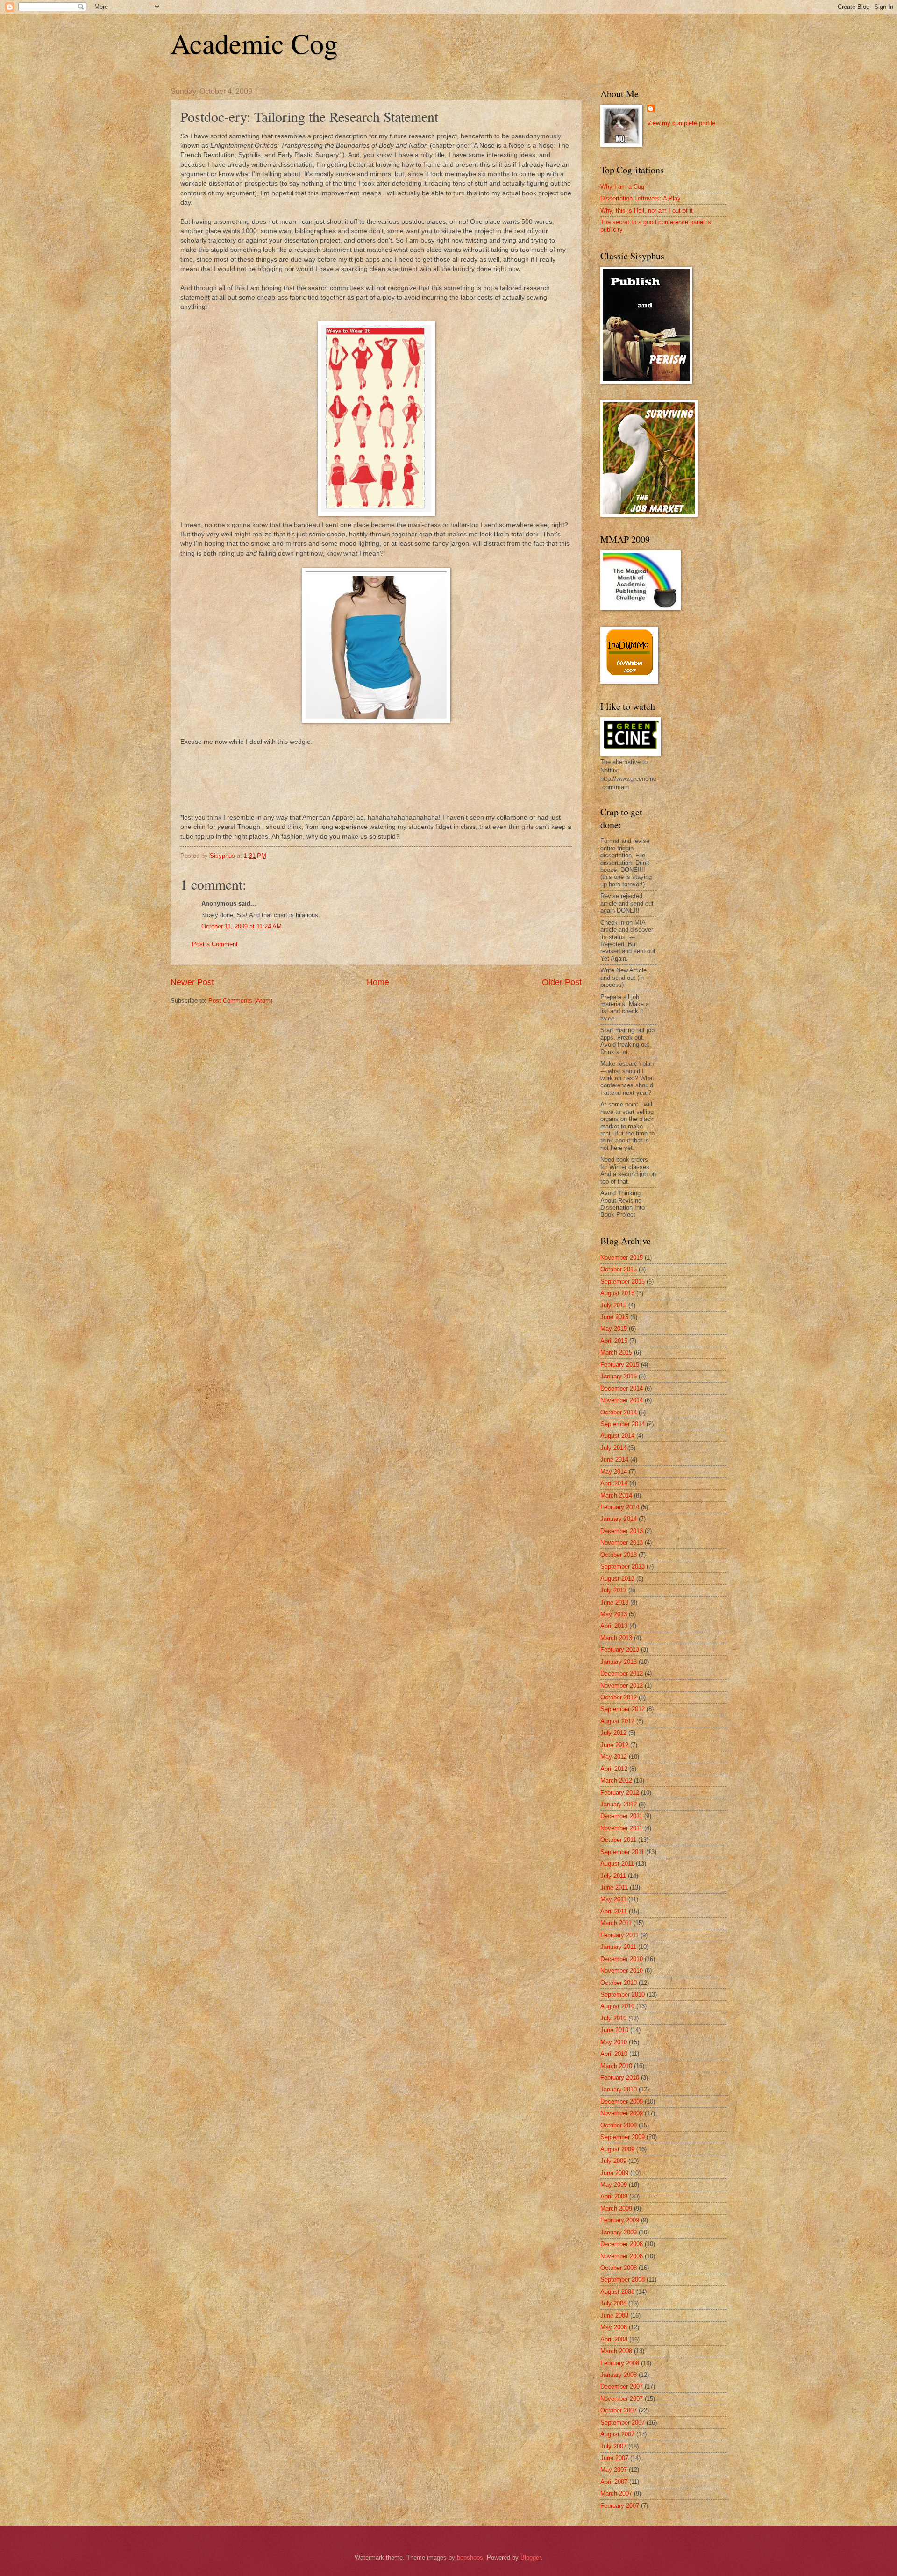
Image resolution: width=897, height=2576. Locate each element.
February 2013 (620, 1650)
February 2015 (620, 1365)
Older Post (562, 982)
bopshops (470, 2558)
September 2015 (623, 1281)
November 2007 (622, 2399)
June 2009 (614, 2173)
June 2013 (614, 1602)
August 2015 (617, 1293)
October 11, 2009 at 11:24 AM (242, 926)
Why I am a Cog (622, 187)
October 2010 (619, 1983)
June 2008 (614, 2316)
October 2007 (619, 2410)
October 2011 (618, 1840)
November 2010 (622, 1971)
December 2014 (622, 1388)
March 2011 (616, 1923)
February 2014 (620, 1507)
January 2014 (619, 1519)
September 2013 (623, 1566)
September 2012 (623, 1709)
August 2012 (617, 1721)
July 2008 (613, 2303)
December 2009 (622, 2101)
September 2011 (622, 1852)
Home (378, 982)
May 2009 (614, 2185)
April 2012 (614, 1769)
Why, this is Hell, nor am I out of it (647, 211)
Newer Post (192, 982)
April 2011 (614, 1911)
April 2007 (614, 2482)
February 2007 (620, 2506)
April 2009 (614, 2196)
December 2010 (622, 1959)
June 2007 (614, 2458)
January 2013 (619, 1662)
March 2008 (616, 2351)
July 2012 (613, 1733)
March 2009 (616, 2209)
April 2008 (614, 2339)
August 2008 (617, 2292)
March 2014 (616, 1495)
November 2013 (622, 1543)
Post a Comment (215, 944)
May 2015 (614, 1329)
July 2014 (613, 1448)
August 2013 (617, 1579)
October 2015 (619, 1269)
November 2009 (622, 2113)
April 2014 (614, 1483)
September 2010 (623, 1994)
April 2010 (614, 2054)
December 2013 (622, 1531)
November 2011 (621, 1828)
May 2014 (614, 1472)
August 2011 (617, 1864)
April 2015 (614, 1341)
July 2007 (613, 2446)
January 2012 (619, 1804)
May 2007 (614, 2470)
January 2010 (619, 2089)
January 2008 (619, 2375)
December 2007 (622, 2387)
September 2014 (623, 1424)
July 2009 (613, 2161)
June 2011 (614, 1887)
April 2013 (614, 1626)
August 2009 (617, 2149)
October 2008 (619, 2268)
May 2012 (614, 1757)
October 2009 (619, 2125)
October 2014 (619, 1412)
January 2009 (619, 2232)
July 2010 (613, 2018)
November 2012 (622, 1686)
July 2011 (613, 1876)
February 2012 (620, 1793)
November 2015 (622, 1258)
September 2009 (623, 2137)
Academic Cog (254, 43)
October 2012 (619, 1697)
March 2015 (616, 1352)
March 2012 (616, 1780)
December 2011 (621, 1816)
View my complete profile (681, 123)
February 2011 (619, 1935)
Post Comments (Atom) (240, 1001)
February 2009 (620, 2220)
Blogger (530, 2558)
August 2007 (617, 2434)
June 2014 (614, 1459)
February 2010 (620, 2078)
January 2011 (618, 1947)
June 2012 (614, 1745)
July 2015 (613, 1305)
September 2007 (623, 2423)
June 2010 (614, 2030)
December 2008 (622, 2244)
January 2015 (619, 1376)
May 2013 (614, 1614)
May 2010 (614, 2042)
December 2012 (622, 1673)
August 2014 (617, 1436)
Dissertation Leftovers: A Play (641, 198)
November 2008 (622, 2256)
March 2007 (616, 2494)
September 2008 (623, 2280)
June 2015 (614, 1317)
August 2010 (617, 2006)
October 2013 (619, 1555)
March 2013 (616, 1638)
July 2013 (613, 1590)
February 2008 (620, 2363)
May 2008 (614, 2327)
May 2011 (613, 1899)
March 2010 (616, 2066)
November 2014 (622, 1400)
